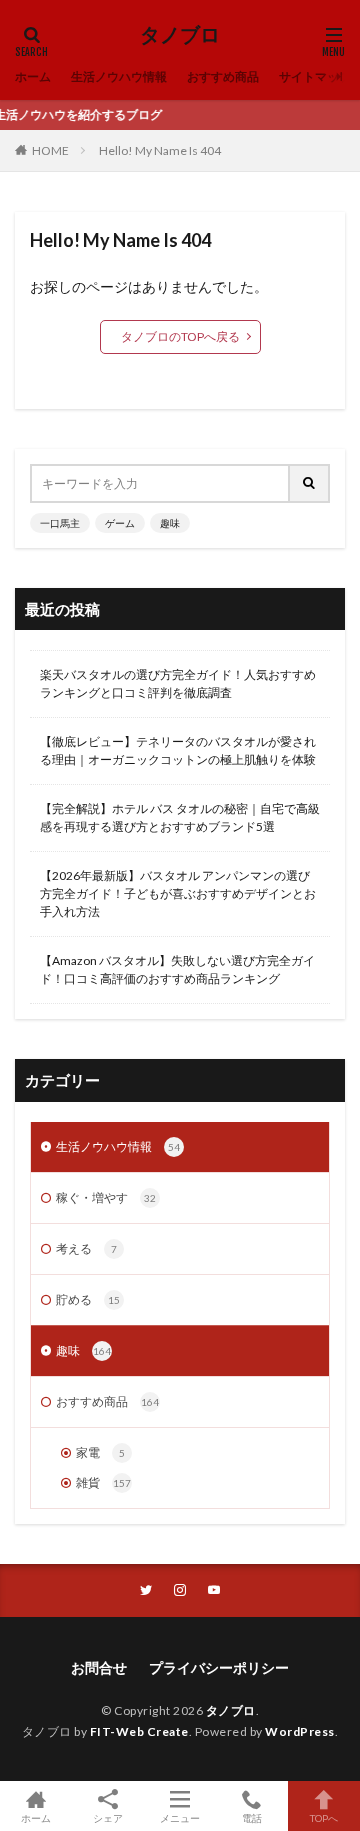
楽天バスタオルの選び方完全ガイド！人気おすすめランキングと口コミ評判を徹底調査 (178, 683)
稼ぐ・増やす (106, 1197)
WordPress (300, 1731)
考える (86, 1248)
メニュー (180, 1817)
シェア (108, 1818)
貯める (88, 1299)
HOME (50, 150)
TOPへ (324, 1817)
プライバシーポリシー (219, 1667)
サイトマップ (315, 76)
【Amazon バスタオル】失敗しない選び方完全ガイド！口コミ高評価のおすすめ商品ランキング (177, 969)
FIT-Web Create (139, 1731)
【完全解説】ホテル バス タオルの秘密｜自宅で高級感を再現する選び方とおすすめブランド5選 (180, 817)
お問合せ (99, 1667)
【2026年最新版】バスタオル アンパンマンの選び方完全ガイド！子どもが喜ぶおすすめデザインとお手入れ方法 (178, 893)
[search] (310, 483)
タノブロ (180, 35)
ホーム (33, 76)
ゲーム (120, 523)
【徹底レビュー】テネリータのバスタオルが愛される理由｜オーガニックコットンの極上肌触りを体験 (178, 750)
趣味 (170, 523)
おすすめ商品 (223, 76)
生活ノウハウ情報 (118, 1146)
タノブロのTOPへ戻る (180, 336)
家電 (100, 1452)
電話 (252, 1817)
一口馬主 (60, 523)
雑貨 (103, 1482)
